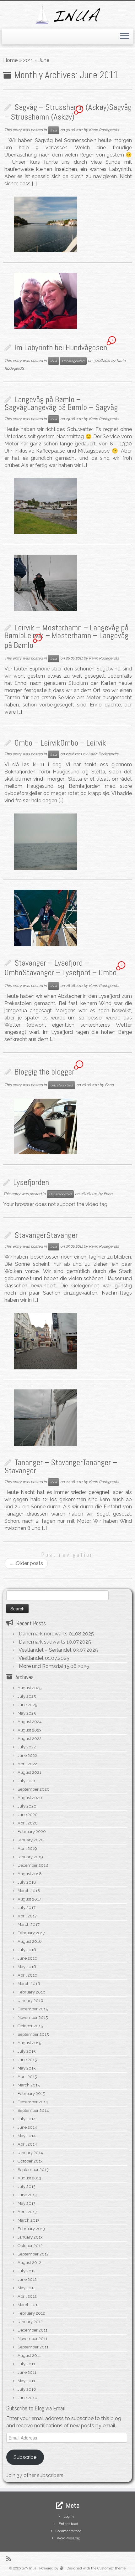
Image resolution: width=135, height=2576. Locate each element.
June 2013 (27, 2195)
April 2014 (27, 2144)
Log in (69, 2517)
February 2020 (32, 1832)
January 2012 (30, 2322)
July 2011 (26, 2364)
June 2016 (27, 1958)
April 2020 (28, 1823)
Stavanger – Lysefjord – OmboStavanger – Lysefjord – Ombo (60, 968)
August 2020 (30, 1798)
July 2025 (27, 1696)
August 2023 (30, 1730)
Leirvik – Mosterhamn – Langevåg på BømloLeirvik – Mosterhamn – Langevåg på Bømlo (66, 636)
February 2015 (31, 2094)
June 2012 (27, 2279)
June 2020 (28, 1815)
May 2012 (27, 2288)
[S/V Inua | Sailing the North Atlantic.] (67, 14)
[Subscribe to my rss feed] (10, 2559)
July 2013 (27, 2186)
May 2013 (27, 2203)
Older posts (26, 1563)
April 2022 (27, 1764)
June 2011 (27, 2372)
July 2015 (27, 2051)
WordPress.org (69, 2538)
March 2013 (29, 2220)
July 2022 (27, 1747)
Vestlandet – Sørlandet (45, 1650)
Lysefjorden (31, 1182)
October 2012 (30, 2246)
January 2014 (30, 2153)
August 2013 (29, 2178)
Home (10, 60)
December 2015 (33, 2009)
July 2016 (27, 1950)
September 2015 (33, 2034)
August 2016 (30, 1941)
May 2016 (27, 1967)
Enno (109, 1085)
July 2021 (27, 1781)
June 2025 (27, 1705)
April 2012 (27, 2296)
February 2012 (31, 2313)
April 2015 (27, 2077)
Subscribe (25, 2457)
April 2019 (27, 1848)
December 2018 (33, 1865)
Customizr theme (111, 2568)
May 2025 (27, 1713)
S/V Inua (29, 2568)
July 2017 (27, 1908)
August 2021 (29, 1772)
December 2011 (32, 2330)
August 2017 (29, 1899)
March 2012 (29, 2305)
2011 (28, 60)
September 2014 (33, 2110)
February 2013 (31, 2229)
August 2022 (30, 1739)
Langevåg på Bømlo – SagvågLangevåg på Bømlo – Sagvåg (61, 404)
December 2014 (33, 2102)
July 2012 (27, 2271)
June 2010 (27, 2398)
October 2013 (30, 2161)
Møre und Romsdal (41, 1666)
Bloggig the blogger (44, 1072)
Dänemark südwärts (42, 1642)
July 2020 (27, 1806)
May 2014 (27, 2136)
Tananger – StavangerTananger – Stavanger (61, 1467)
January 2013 (30, 2237)
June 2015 (27, 2060)
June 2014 (27, 2127)
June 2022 (27, 1755)
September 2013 (33, 2170)
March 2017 (29, 1924)
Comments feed (69, 2531)
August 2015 (29, 2043)
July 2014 (27, 2119)
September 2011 (33, 2347)
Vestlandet (31, 1658)
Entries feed (68, 2524)
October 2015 (30, 2026)
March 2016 (29, 1984)
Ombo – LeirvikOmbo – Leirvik (60, 743)
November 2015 (33, 2017)
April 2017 (27, 1916)
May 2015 (27, 2068)
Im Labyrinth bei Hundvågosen (61, 348)
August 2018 (30, 1874)
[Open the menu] (125, 37)
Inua (54, 130)
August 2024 (30, 1722)
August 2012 (29, 2263)
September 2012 (33, 2254)
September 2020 (34, 1789)
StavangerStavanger (46, 1235)
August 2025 (30, 1688)
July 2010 (27, 2389)
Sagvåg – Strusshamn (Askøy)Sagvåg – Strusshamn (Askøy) (68, 112)
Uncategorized (73, 361)
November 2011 (32, 2339)
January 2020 (31, 1840)
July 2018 (27, 1882)
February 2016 (32, 1992)
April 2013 (27, 2212)
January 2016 (30, 2001)
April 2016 (27, 1975)
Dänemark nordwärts (43, 1634)
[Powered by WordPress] (62, 2567)
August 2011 (29, 2355)
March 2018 (29, 1891)
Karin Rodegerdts (104, 130)
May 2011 (26, 2381)
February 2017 (31, 1933)
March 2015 (29, 2085)
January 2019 (30, 1857)
